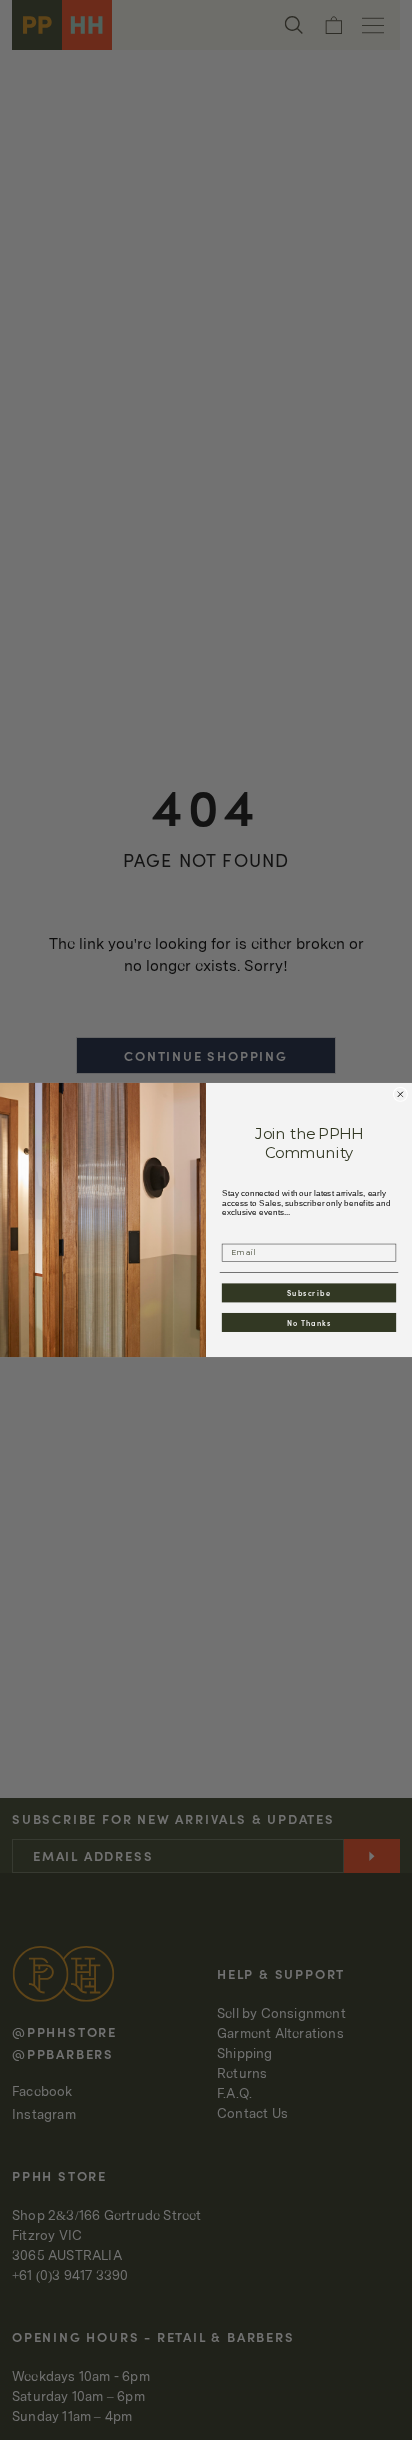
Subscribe (309, 1292)
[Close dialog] (400, 1094)
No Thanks (309, 1322)
